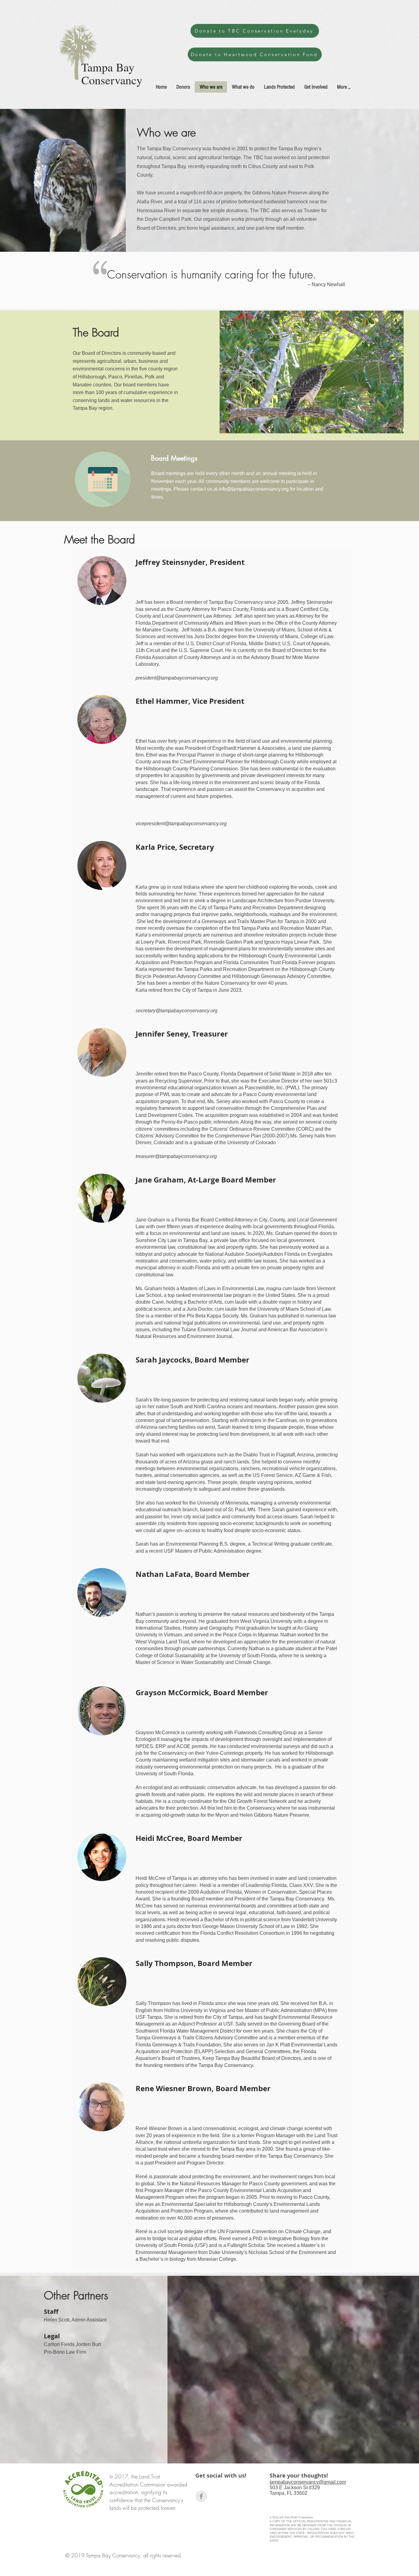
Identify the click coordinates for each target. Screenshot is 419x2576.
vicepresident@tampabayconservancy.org (181, 824)
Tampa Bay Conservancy (112, 73)
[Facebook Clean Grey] (201, 2496)
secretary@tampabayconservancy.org (177, 1011)
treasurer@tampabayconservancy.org (176, 1156)
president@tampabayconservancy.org (177, 678)
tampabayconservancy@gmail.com (308, 2482)
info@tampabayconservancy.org (254, 489)
